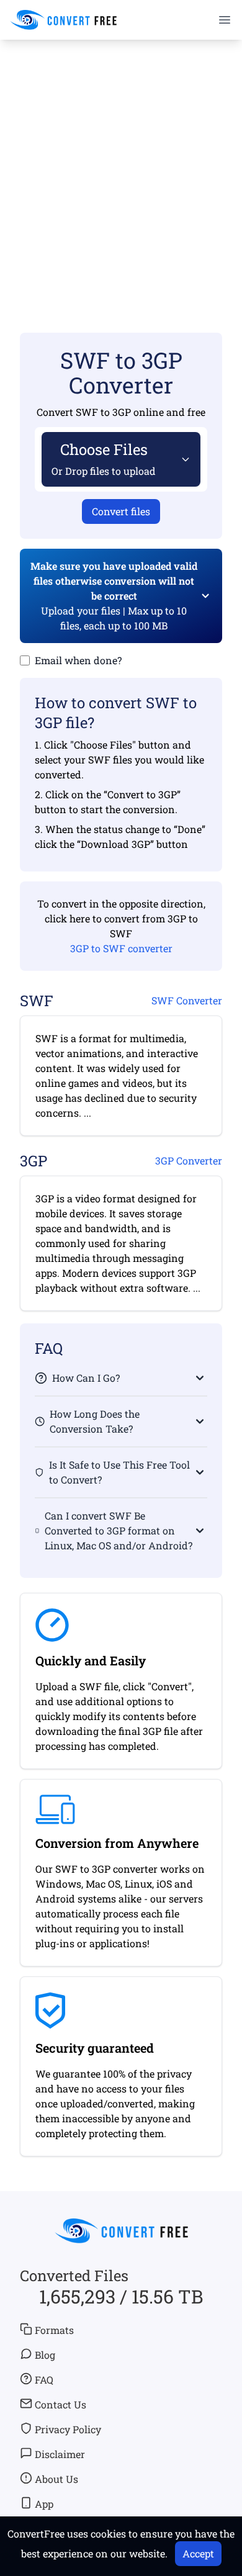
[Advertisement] (121, 168)
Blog (45, 2355)
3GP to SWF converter (121, 948)
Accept (198, 2553)
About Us (56, 2479)
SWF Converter (187, 1000)
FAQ (44, 2380)
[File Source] (183, 459)
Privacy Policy (68, 2429)
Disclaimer (60, 2454)
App (44, 2504)
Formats (54, 2330)
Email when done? (78, 660)
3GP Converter (189, 1160)
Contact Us (60, 2404)
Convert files (121, 511)
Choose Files (104, 458)
